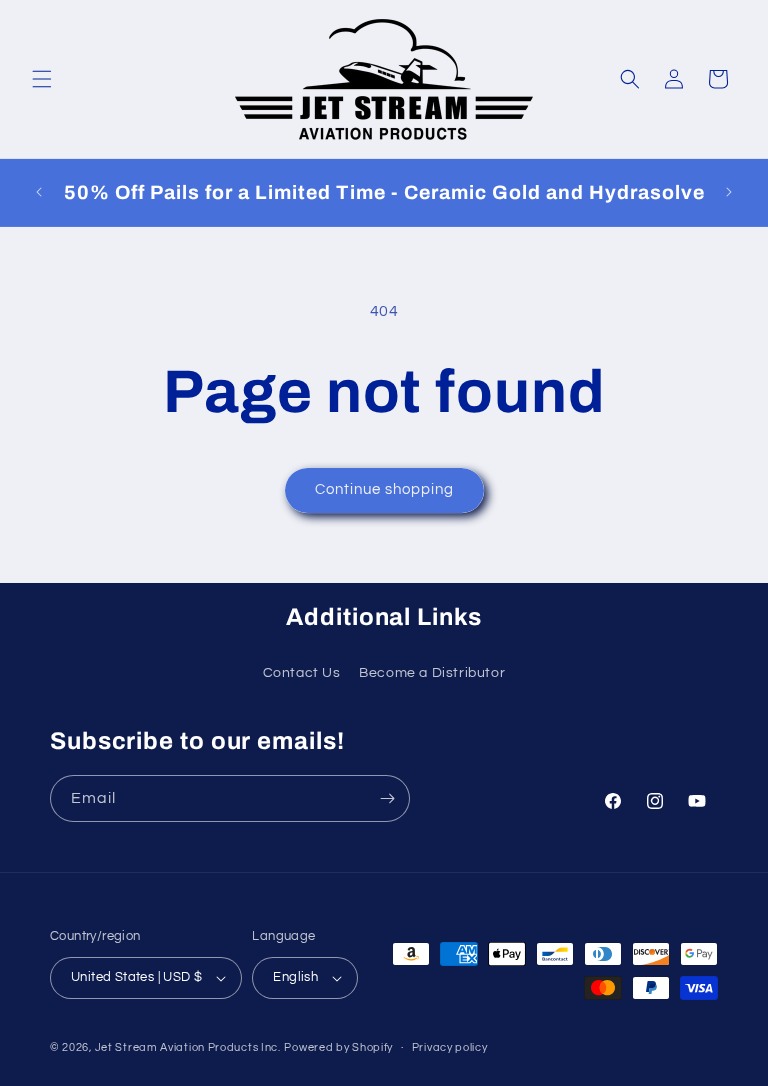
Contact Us (302, 673)
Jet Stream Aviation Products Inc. (188, 1047)
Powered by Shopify (338, 1047)
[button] (42, 79)
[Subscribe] (387, 798)
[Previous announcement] (39, 192)
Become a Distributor (432, 673)
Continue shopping (384, 489)
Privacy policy (450, 1047)
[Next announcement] (729, 192)
